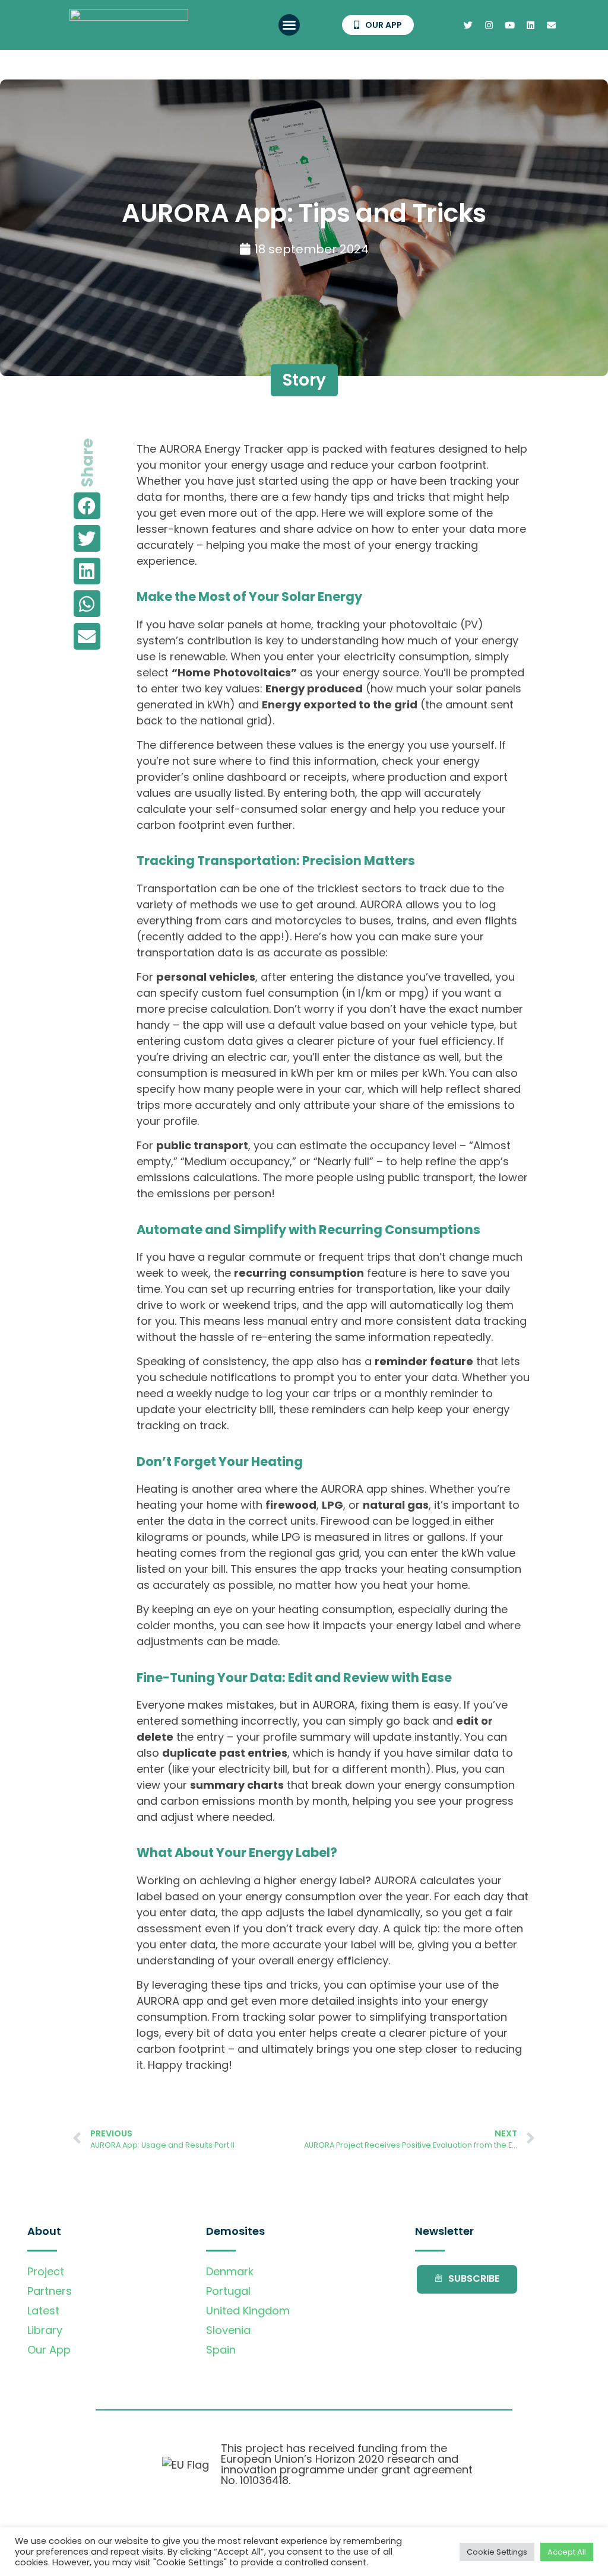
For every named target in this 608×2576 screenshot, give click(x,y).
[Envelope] (551, 25)
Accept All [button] (567, 2552)
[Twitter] (468, 25)
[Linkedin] (530, 25)
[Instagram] (489, 25)
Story (304, 380)
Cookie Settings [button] (497, 2552)
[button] (289, 25)
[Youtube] (509, 25)
